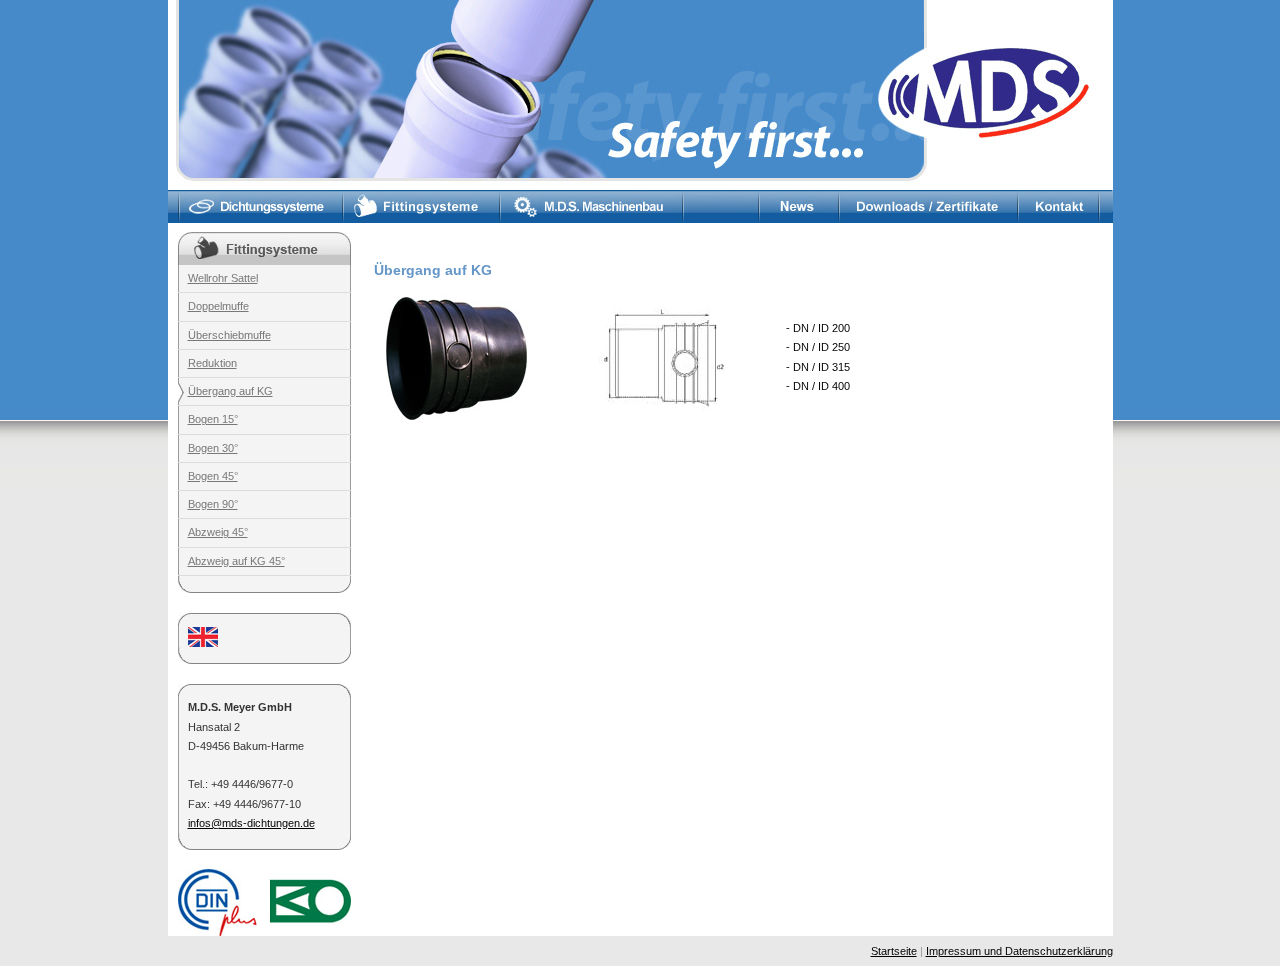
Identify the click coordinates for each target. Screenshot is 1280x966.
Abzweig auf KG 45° (236, 561)
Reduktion (212, 363)
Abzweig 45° (218, 532)
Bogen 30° (213, 448)
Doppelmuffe (218, 306)
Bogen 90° (213, 504)
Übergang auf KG (230, 391)
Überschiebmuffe (229, 335)
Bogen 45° (213, 476)
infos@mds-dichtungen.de (251, 823)
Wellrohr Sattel (223, 278)
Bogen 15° (213, 419)
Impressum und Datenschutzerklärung (1019, 951)
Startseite (894, 951)
